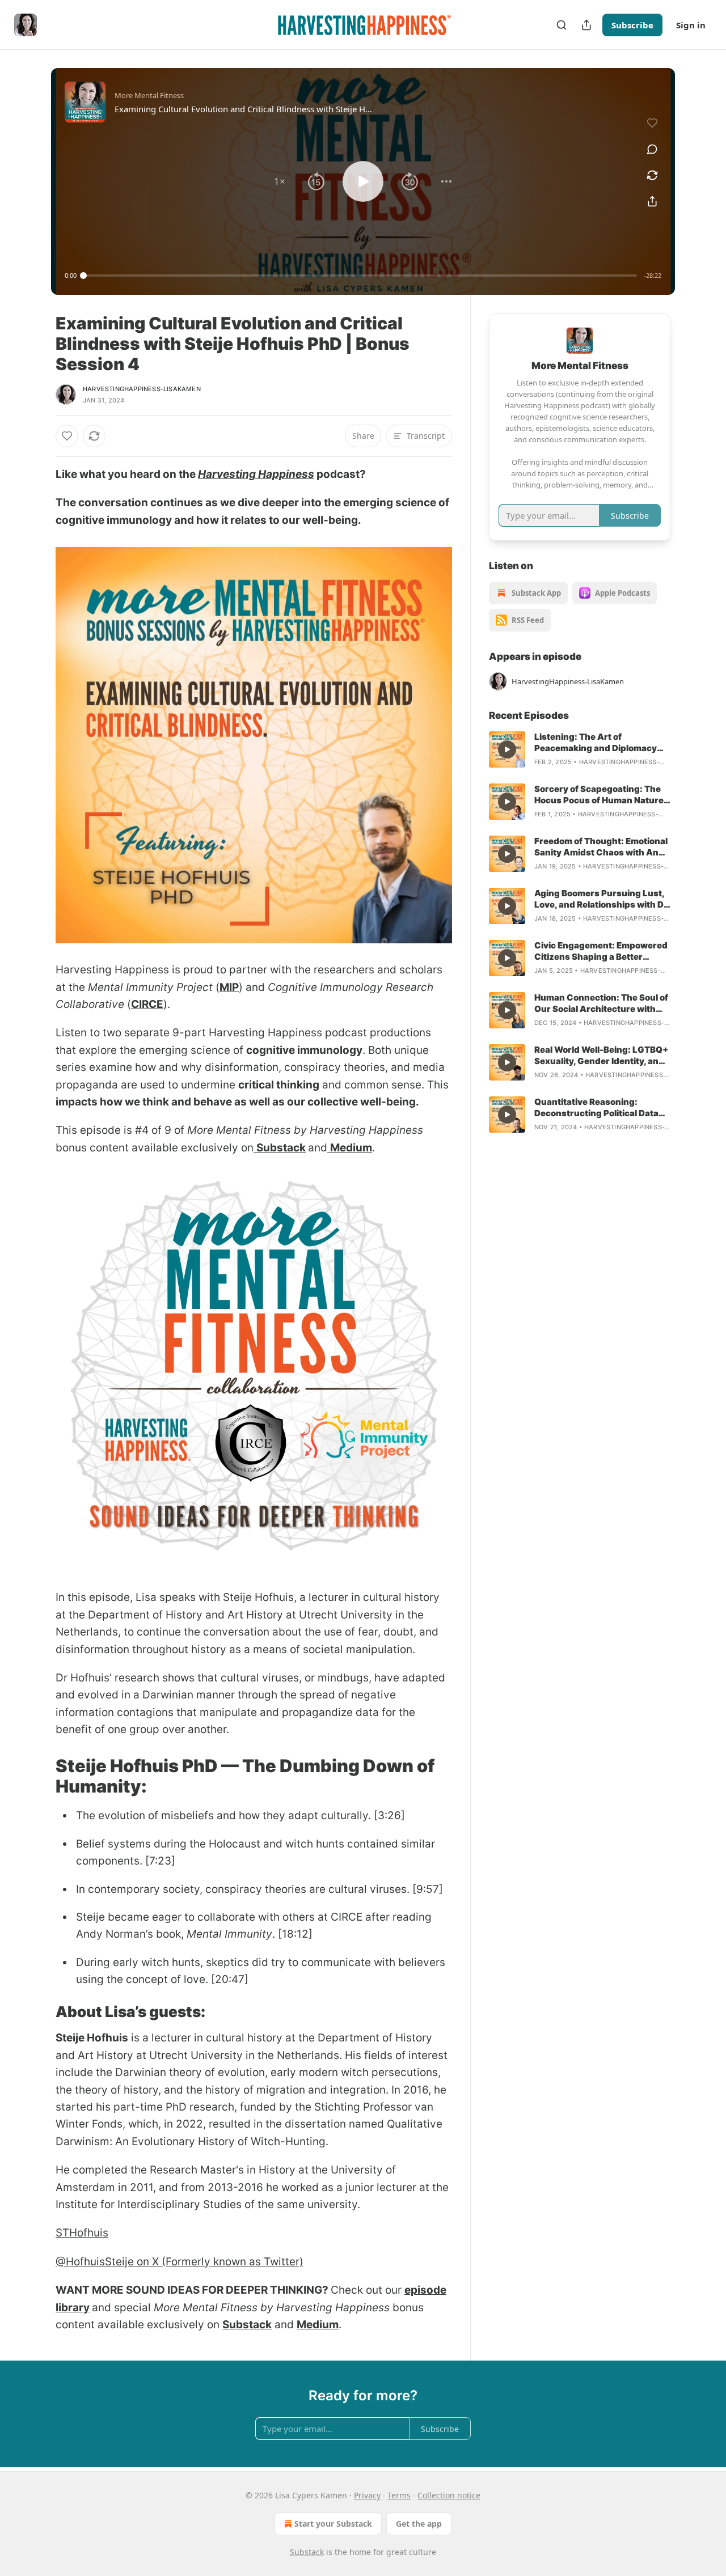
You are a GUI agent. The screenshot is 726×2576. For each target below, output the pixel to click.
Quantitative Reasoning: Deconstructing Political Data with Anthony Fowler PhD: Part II (602, 1108)
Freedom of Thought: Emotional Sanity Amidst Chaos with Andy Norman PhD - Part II (602, 847)
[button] (280, 181)
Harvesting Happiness (256, 474)
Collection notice (449, 2495)
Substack (281, 1148)
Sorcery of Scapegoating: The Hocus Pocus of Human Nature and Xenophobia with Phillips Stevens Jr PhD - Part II (599, 795)
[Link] (40, 1776)
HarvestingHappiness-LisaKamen (142, 389)
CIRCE (147, 1004)
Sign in (691, 25)
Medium (351, 1148)
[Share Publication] (586, 25)
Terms (399, 2495)
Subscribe (632, 25)
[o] (507, 749)
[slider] (360, 276)
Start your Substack (333, 2524)
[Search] (562, 25)
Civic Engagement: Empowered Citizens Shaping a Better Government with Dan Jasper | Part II (601, 951)
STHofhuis (82, 2233)
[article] (580, 749)
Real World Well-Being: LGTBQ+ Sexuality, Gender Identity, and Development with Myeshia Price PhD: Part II (601, 1056)
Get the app (419, 2524)
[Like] (67, 436)
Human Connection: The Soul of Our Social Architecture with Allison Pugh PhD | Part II (601, 1003)
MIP (229, 987)
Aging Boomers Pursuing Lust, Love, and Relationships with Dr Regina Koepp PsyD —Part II (601, 899)
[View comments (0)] (652, 149)
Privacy (367, 2495)
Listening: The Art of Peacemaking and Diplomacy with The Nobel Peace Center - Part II (598, 743)
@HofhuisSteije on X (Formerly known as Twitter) (180, 2262)
